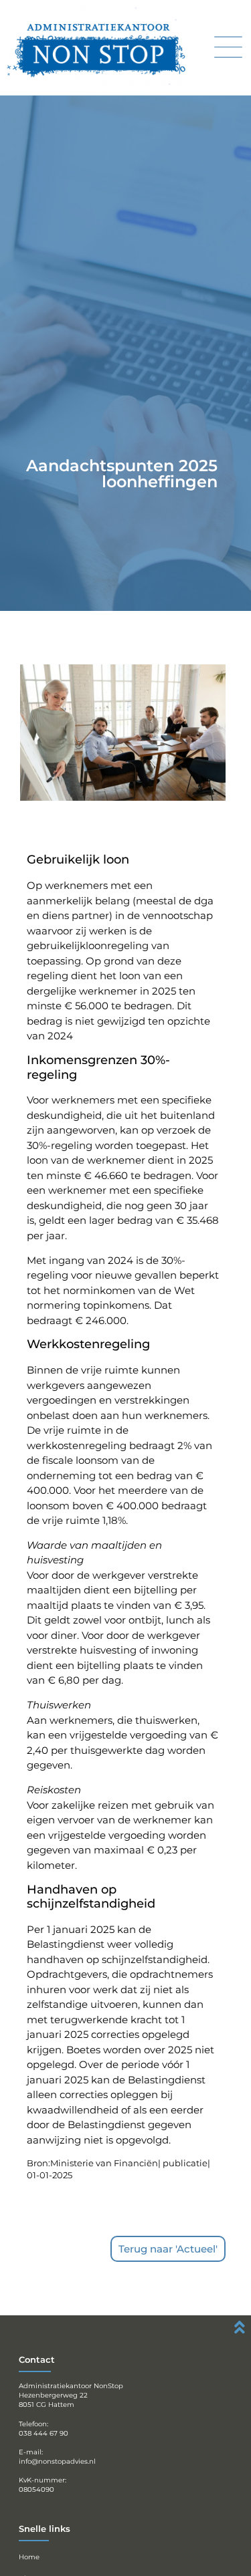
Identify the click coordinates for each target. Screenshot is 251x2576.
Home (29, 2557)
